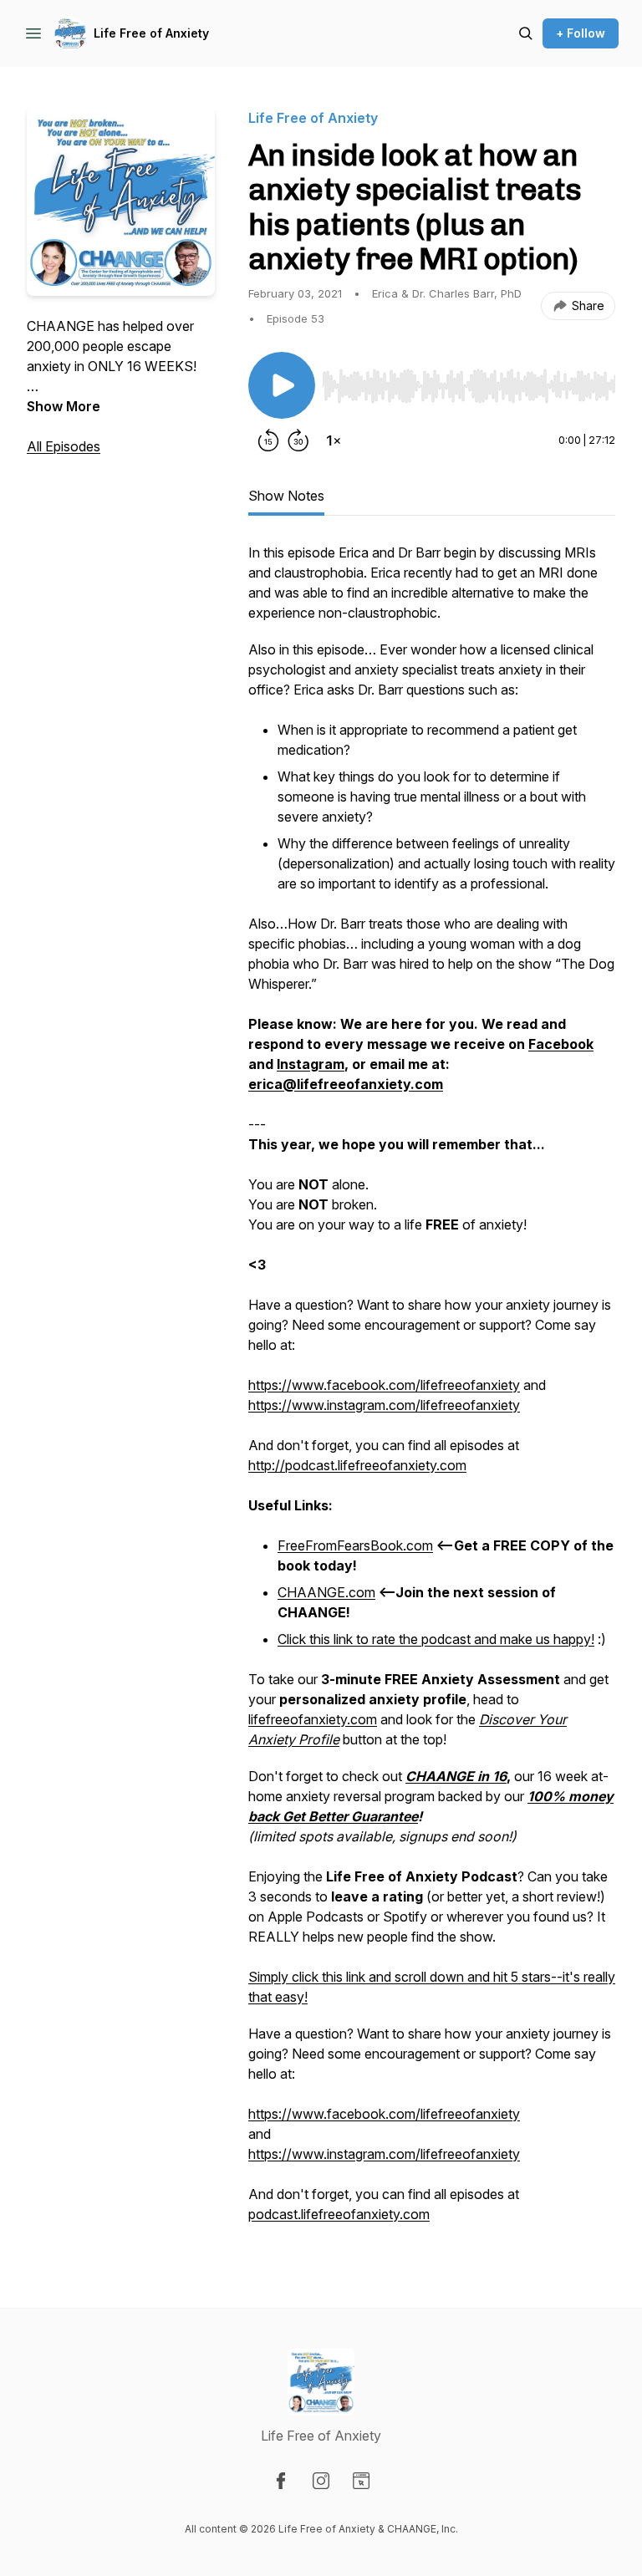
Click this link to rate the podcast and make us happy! (436, 1639)
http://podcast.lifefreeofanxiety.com (357, 1465)
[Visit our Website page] (361, 2481)
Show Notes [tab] (286, 496)
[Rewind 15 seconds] (268, 440)
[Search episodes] (526, 33)
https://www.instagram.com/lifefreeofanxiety (384, 1405)
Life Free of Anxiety (151, 33)
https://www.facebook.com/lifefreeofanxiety (384, 1385)
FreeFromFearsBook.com (355, 1545)
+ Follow (581, 33)
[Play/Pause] (282, 385)
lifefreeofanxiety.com (313, 1719)
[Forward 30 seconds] (298, 440)
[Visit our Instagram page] (321, 2481)
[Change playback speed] (334, 440)
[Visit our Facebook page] (281, 2481)
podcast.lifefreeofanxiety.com (339, 2214)
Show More (64, 406)
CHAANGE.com (326, 1592)
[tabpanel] (432, 1392)
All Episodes (64, 446)
